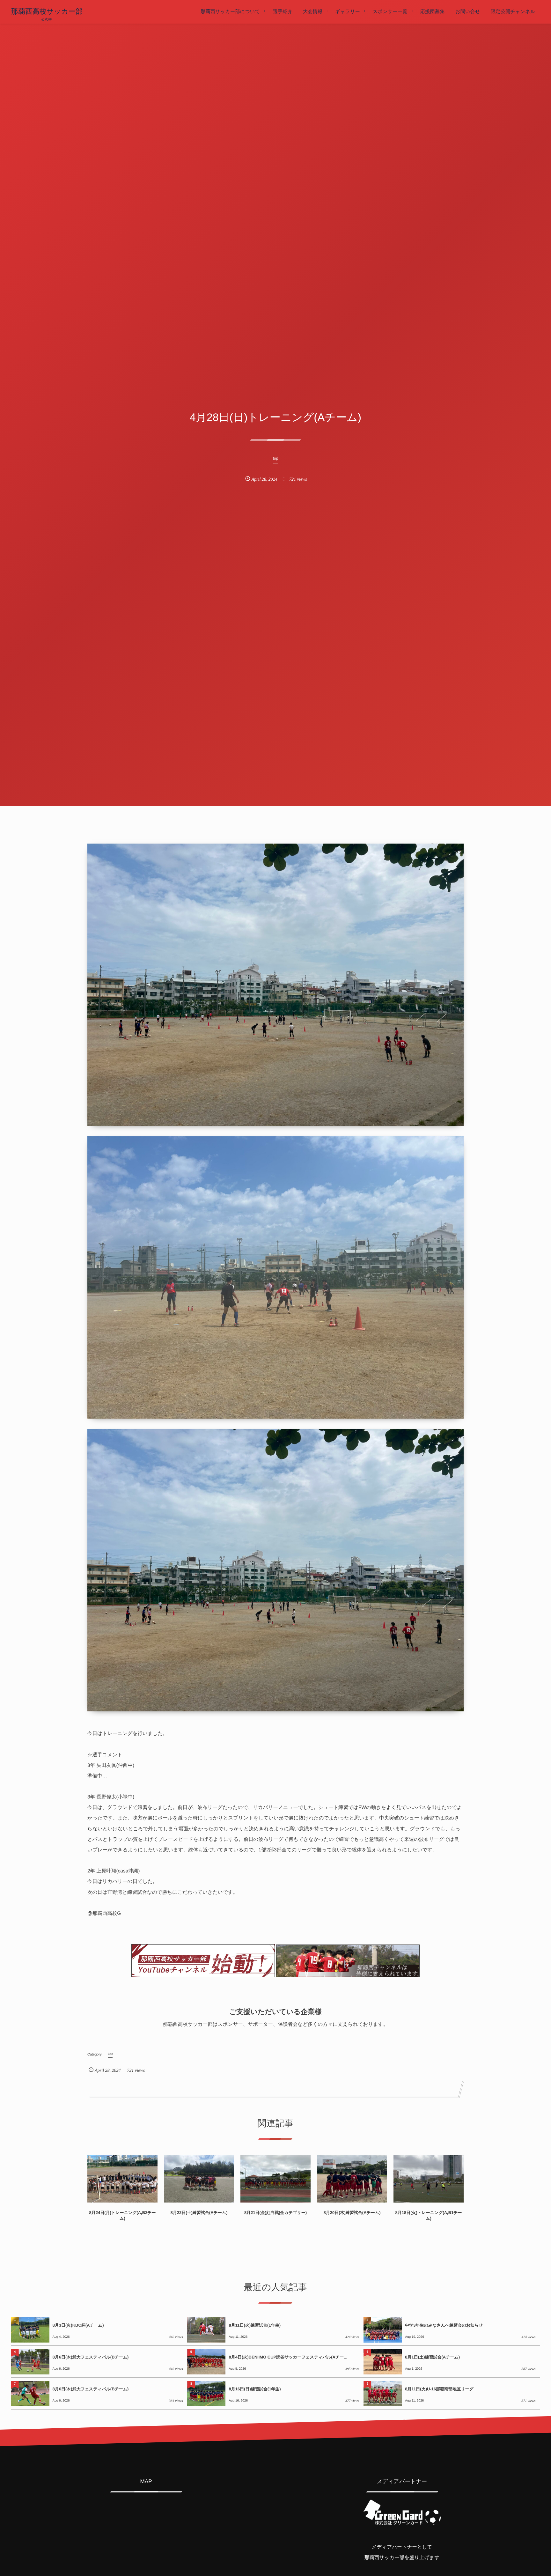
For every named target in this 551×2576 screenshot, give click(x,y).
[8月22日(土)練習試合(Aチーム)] (199, 2179)
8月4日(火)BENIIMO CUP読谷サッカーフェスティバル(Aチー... (288, 2357)
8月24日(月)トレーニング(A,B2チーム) (122, 2215)
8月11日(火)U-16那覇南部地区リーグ (439, 2389)
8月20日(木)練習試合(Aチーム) (352, 2213)
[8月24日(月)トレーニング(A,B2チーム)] (122, 2179)
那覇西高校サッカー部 (47, 11)
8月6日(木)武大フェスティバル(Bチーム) (91, 2357)
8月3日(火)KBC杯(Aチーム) (78, 2325)
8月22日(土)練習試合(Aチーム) (199, 2213)
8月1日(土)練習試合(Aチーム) (432, 2357)
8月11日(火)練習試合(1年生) (255, 2325)
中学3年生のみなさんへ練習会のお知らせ (444, 2325)
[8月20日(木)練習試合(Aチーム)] (352, 2179)
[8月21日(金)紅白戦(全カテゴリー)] (275, 2179)
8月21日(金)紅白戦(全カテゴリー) (275, 2213)
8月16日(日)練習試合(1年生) (255, 2389)
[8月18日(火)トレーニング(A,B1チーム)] (429, 2179)
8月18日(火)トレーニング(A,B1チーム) (428, 2215)
